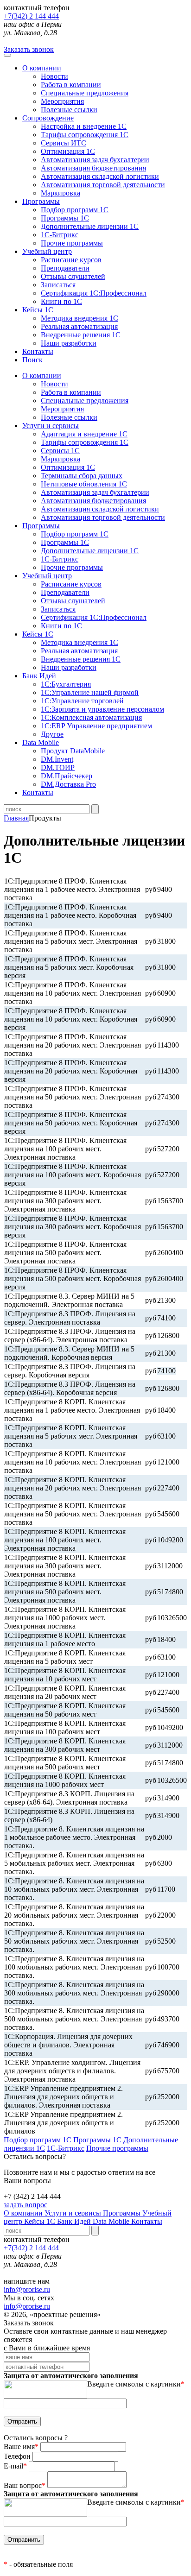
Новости (54, 76)
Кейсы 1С (38, 310)
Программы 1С (65, 218)
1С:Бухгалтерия (66, 684)
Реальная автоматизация (79, 326)
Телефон (18, 2456)
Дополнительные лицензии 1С (90, 226)
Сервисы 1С (60, 451)
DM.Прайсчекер (67, 776)
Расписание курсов (71, 260)
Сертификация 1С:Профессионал (94, 293)
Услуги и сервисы (74, 2213)
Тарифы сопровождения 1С (85, 135)
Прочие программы (72, 243)
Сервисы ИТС (64, 143)
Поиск (32, 360)
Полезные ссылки (69, 110)
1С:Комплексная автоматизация (91, 717)
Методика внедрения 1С (80, 318)
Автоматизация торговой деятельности (103, 185)
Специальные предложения (85, 93)
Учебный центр (47, 251)
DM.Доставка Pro (68, 784)
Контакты (38, 351)
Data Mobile (112, 2221)
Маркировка (60, 193)
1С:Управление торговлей (82, 701)
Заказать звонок (29, 49)
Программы (41, 201)
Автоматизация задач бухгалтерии (95, 160)
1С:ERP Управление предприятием (96, 726)
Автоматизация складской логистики (100, 176)
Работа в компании (71, 85)
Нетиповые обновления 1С (84, 484)
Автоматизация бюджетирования (93, 168)
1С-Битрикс (60, 235)
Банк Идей (75, 2221)
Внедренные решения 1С (81, 335)
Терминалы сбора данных (82, 476)
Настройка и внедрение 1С (84, 126)
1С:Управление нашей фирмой (90, 692)
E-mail (15, 2466)
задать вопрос (25, 2205)
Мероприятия (62, 101)
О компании (42, 68)
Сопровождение (48, 118)
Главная (16, 818)
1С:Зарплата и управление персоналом (102, 709)
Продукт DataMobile (73, 751)
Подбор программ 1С (75, 210)
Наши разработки (69, 343)
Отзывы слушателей (73, 276)
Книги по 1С (61, 301)
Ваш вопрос (25, 2485)
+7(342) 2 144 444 (31, 16)
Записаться (58, 285)
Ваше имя (21, 2447)
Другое (52, 734)
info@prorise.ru (27, 2289)
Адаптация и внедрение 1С (84, 434)
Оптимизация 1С (68, 151)
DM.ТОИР (58, 767)
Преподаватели (65, 268)
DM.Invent (57, 759)
